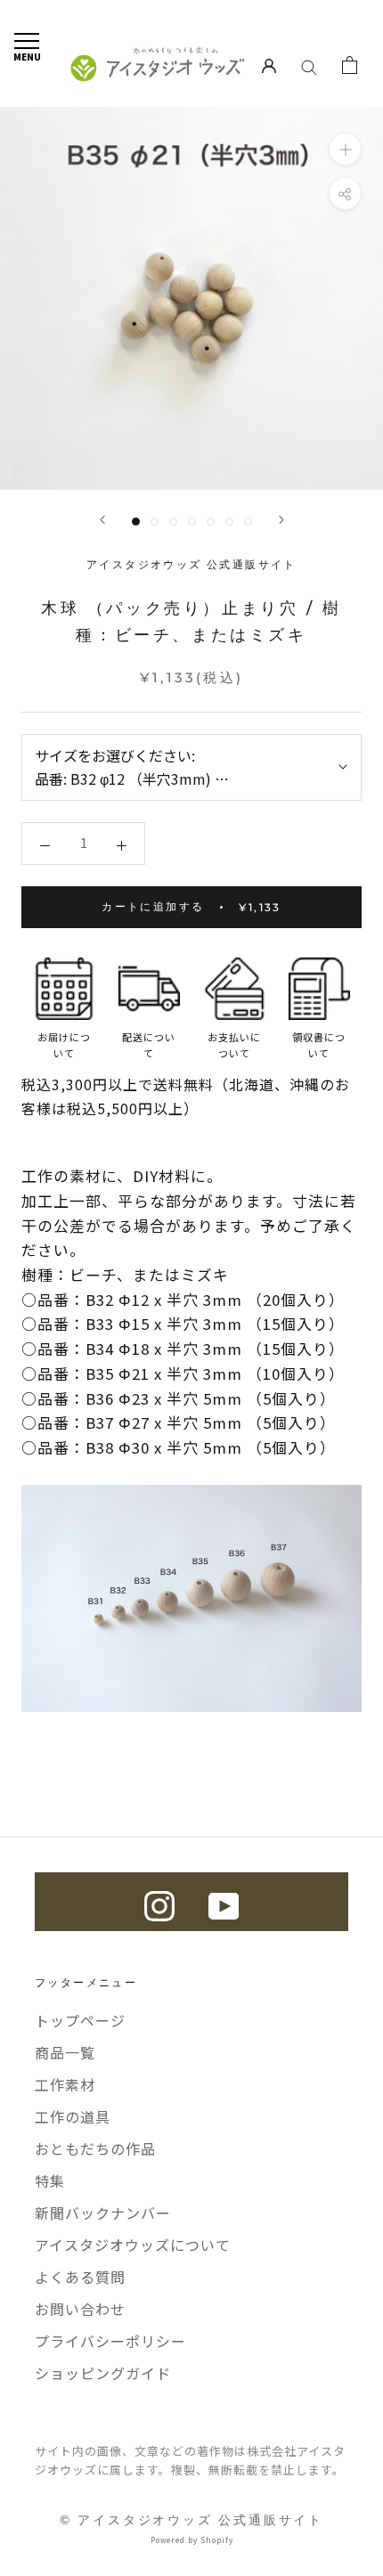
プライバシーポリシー (110, 2341)
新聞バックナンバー (103, 2213)
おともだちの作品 (95, 2148)
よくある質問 (80, 2277)
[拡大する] (345, 149)
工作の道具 (73, 2116)
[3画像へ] (173, 522)
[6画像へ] (229, 522)
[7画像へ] (248, 522)
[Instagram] (159, 1902)
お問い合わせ (80, 2309)
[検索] (309, 65)
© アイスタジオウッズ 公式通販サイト (191, 2520)
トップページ (80, 2020)
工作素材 (65, 2084)
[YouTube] (224, 1902)
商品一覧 (65, 2052)
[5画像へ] (211, 522)
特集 (50, 2181)
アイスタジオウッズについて (133, 2245)
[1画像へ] (136, 522)
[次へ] (281, 520)
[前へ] (102, 520)
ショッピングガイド (103, 2373)
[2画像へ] (155, 522)
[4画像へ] (192, 522)
